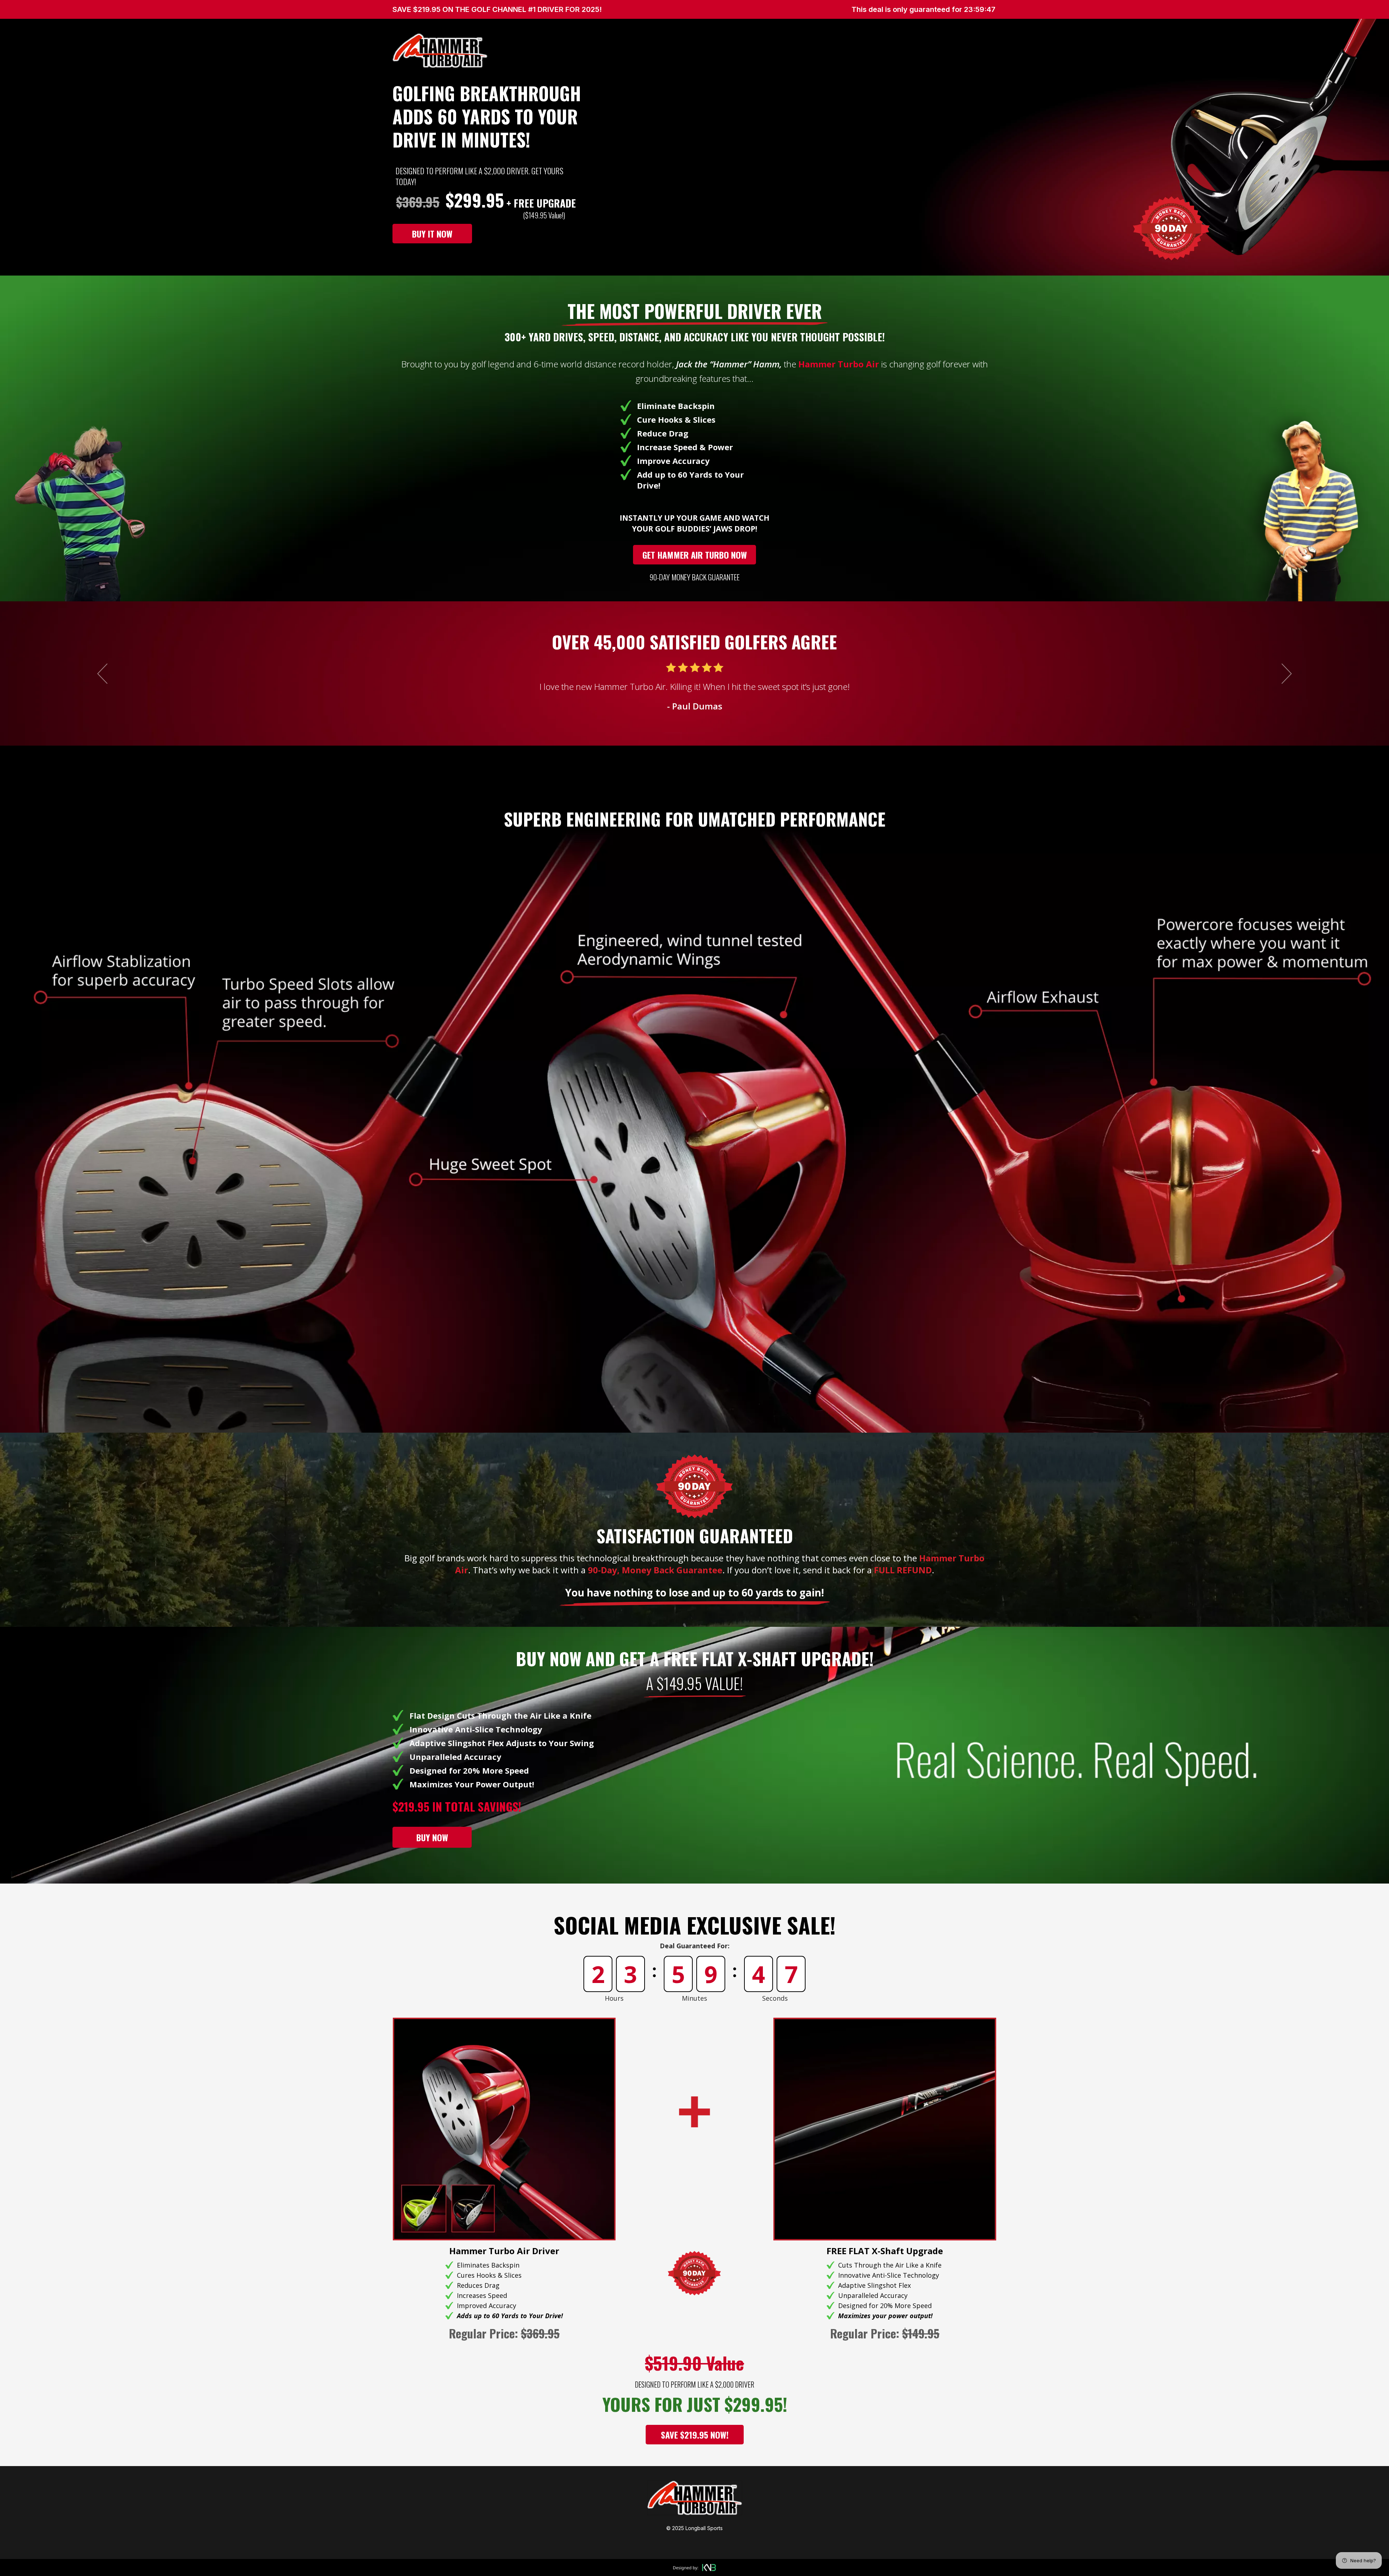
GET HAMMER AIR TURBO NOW (695, 555)
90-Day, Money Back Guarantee (655, 1570)
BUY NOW (432, 1837)
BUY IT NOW (432, 234)
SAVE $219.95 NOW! (695, 2435)
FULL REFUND (903, 1570)
